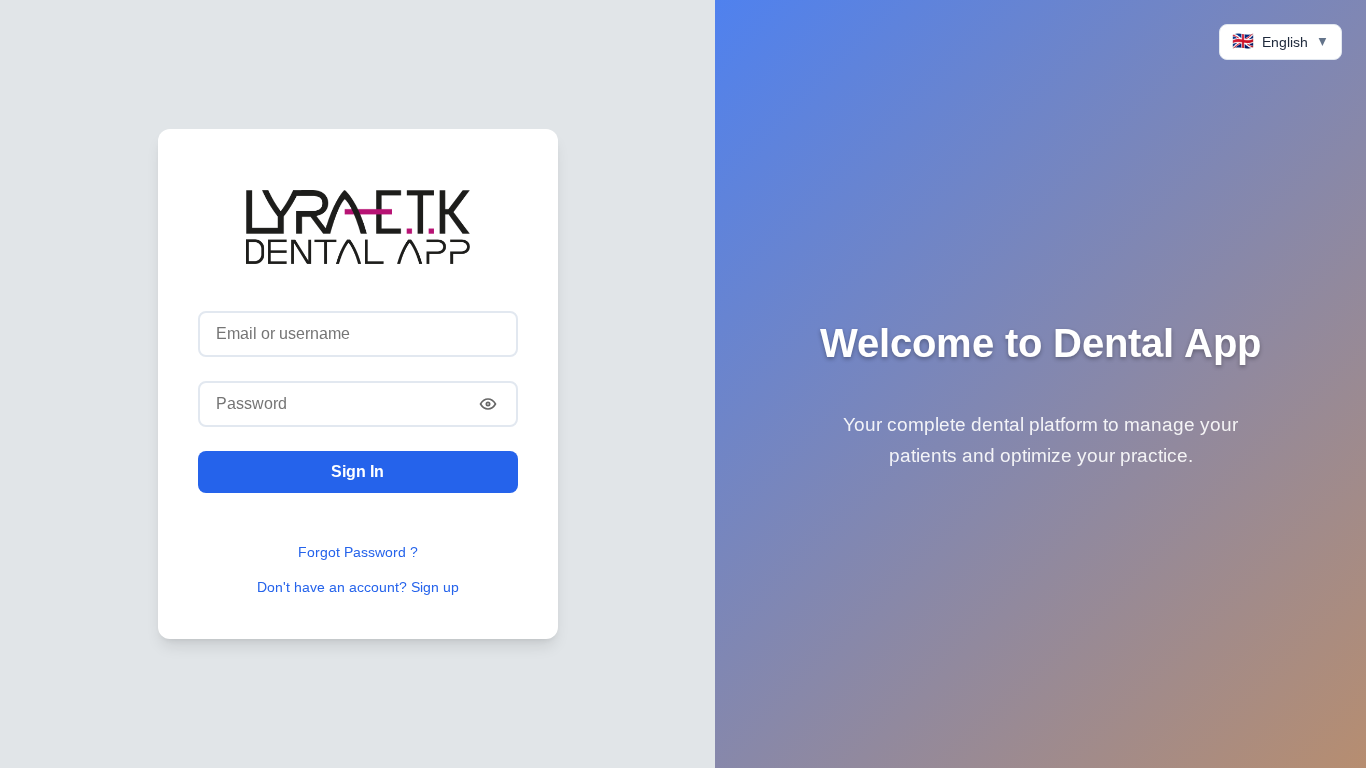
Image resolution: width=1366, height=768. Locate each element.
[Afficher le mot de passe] (488, 404)
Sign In (357, 471)
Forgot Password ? (358, 552)
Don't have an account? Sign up (358, 587)
